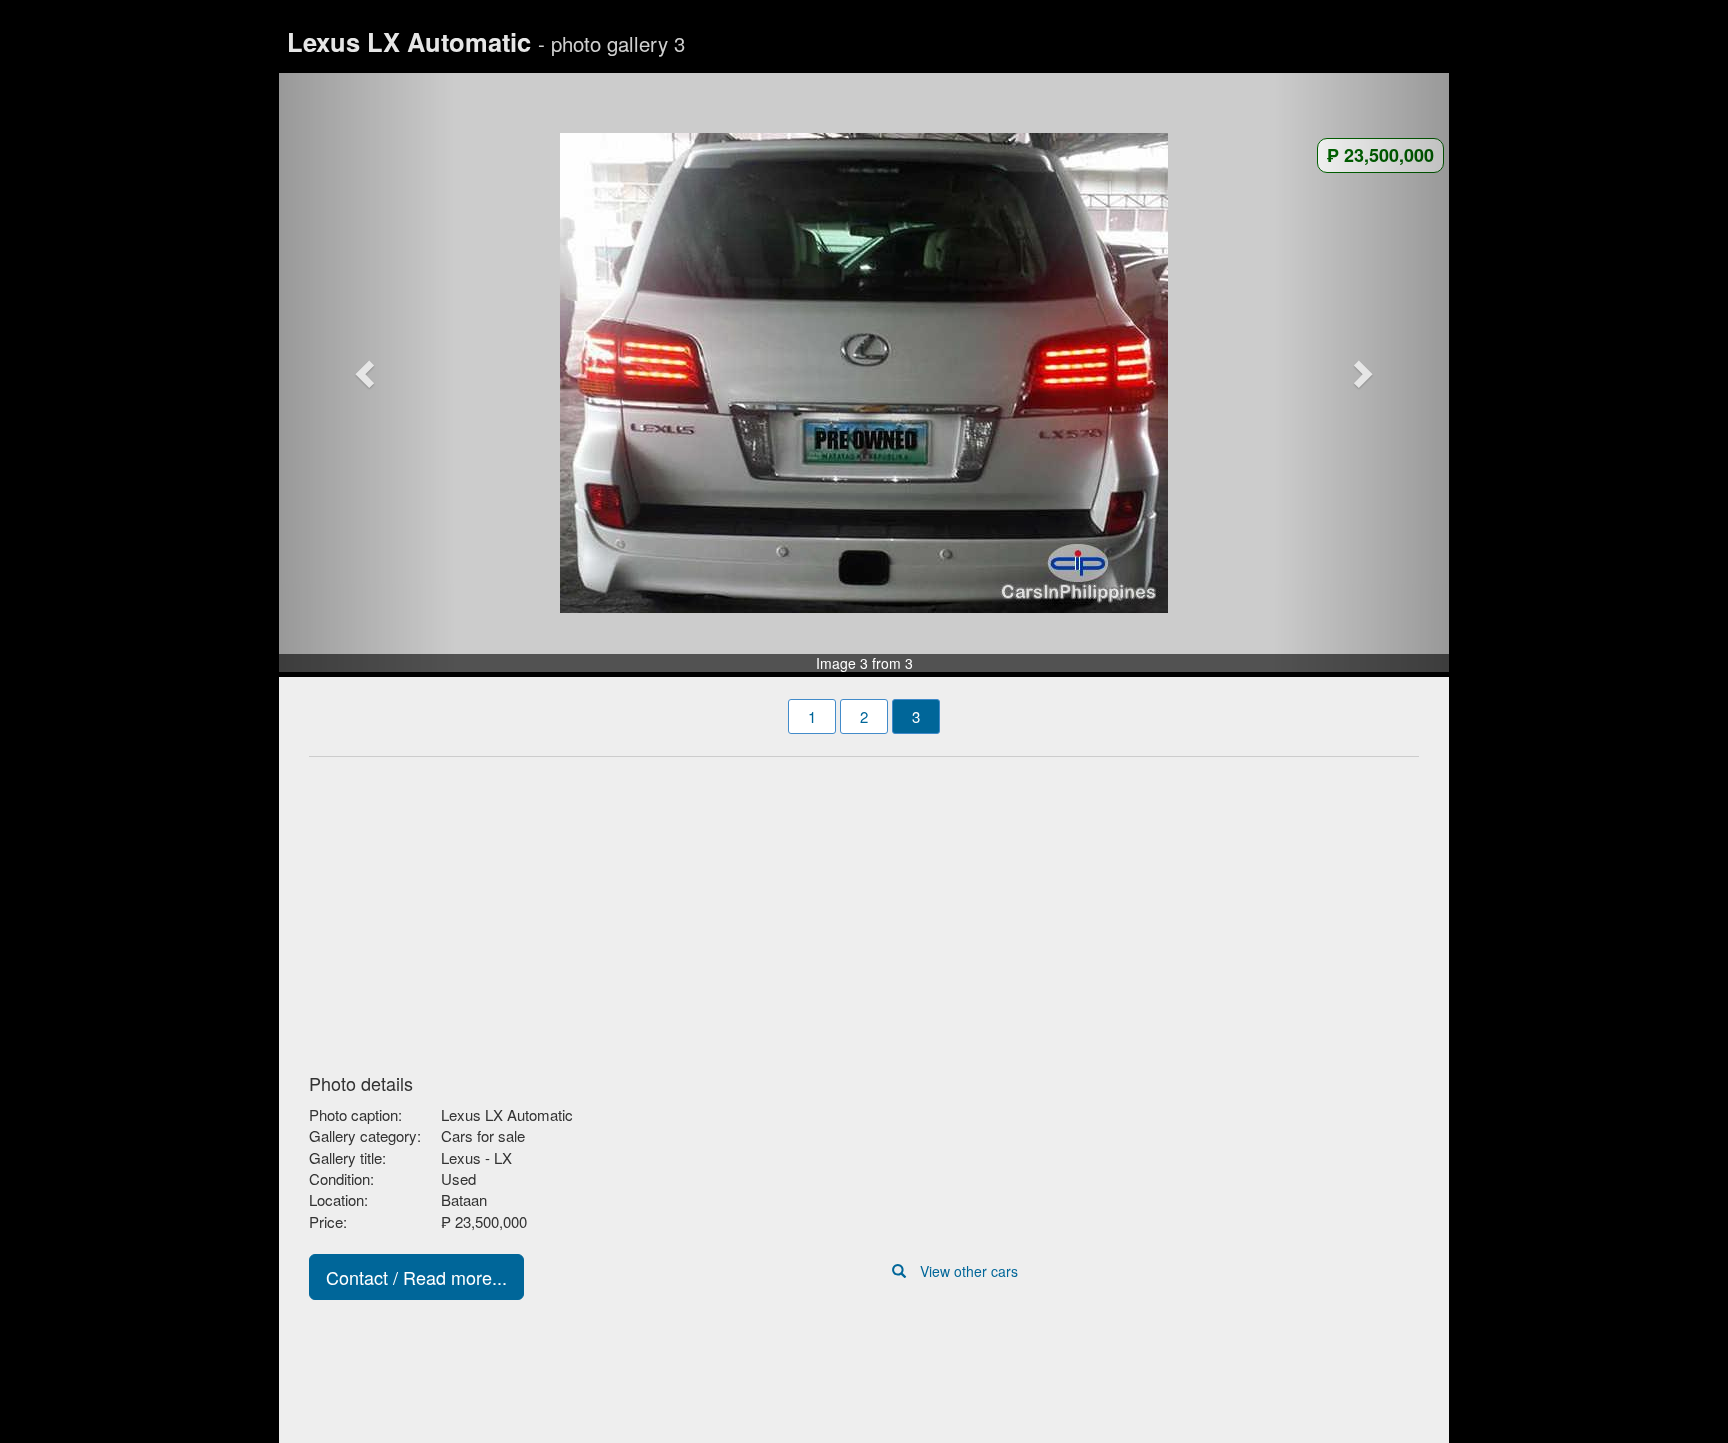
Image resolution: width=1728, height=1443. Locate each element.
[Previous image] (367, 373)
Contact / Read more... (416, 1277)
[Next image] (1362, 373)
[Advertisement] (864, 909)
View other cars (969, 1271)
